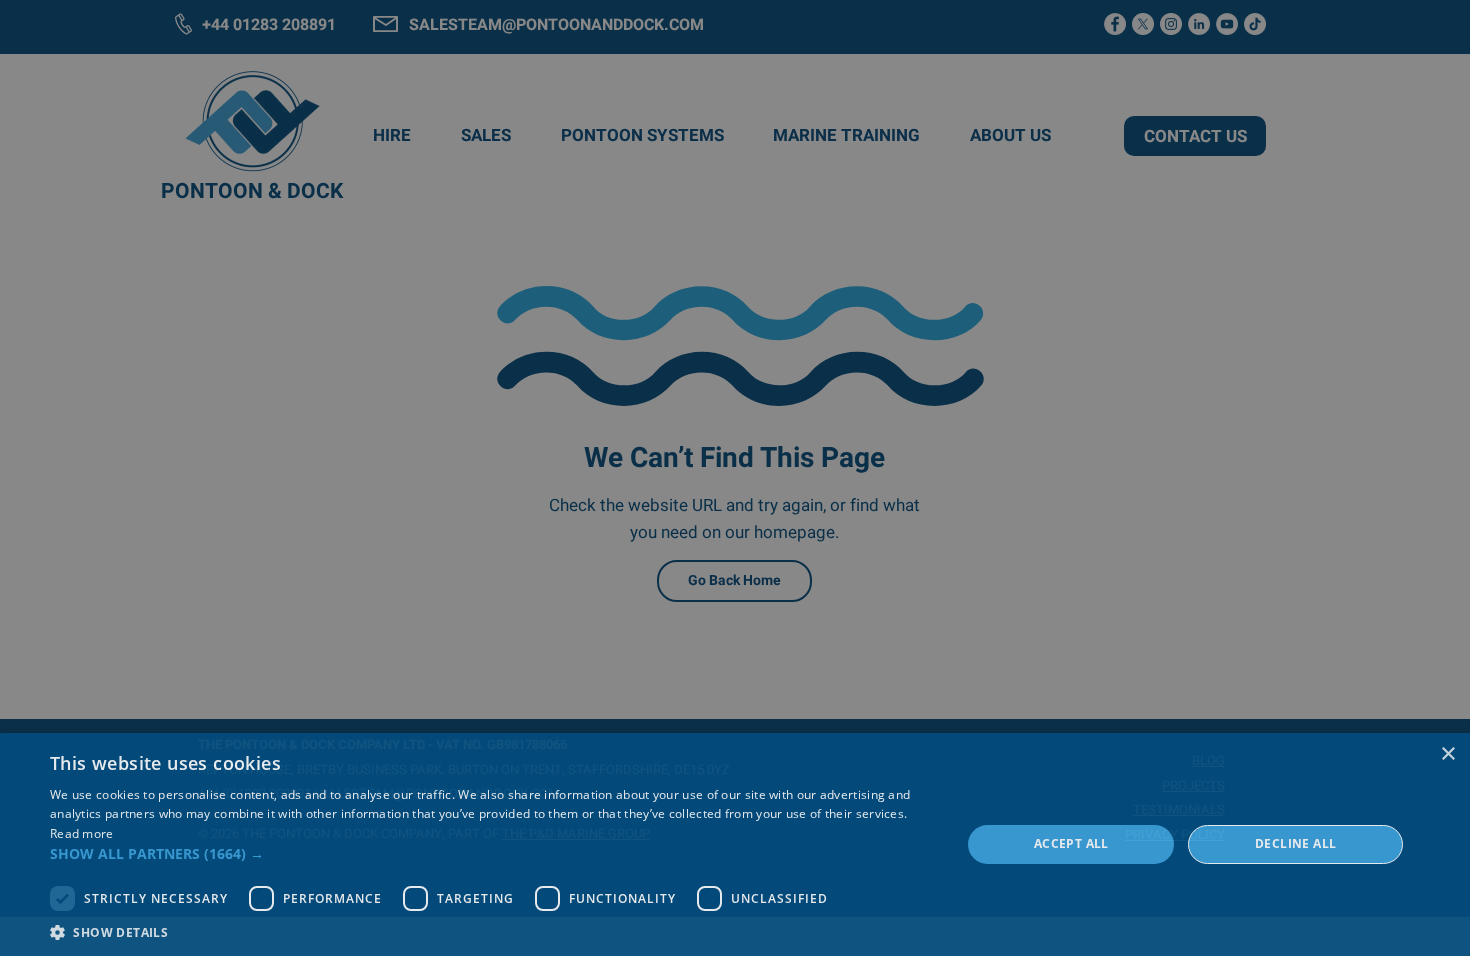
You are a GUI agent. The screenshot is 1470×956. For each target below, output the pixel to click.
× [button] (1447, 754)
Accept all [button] (1071, 843)
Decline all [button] (1295, 843)
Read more (82, 833)
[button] (492, 853)
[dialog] (735, 844)
